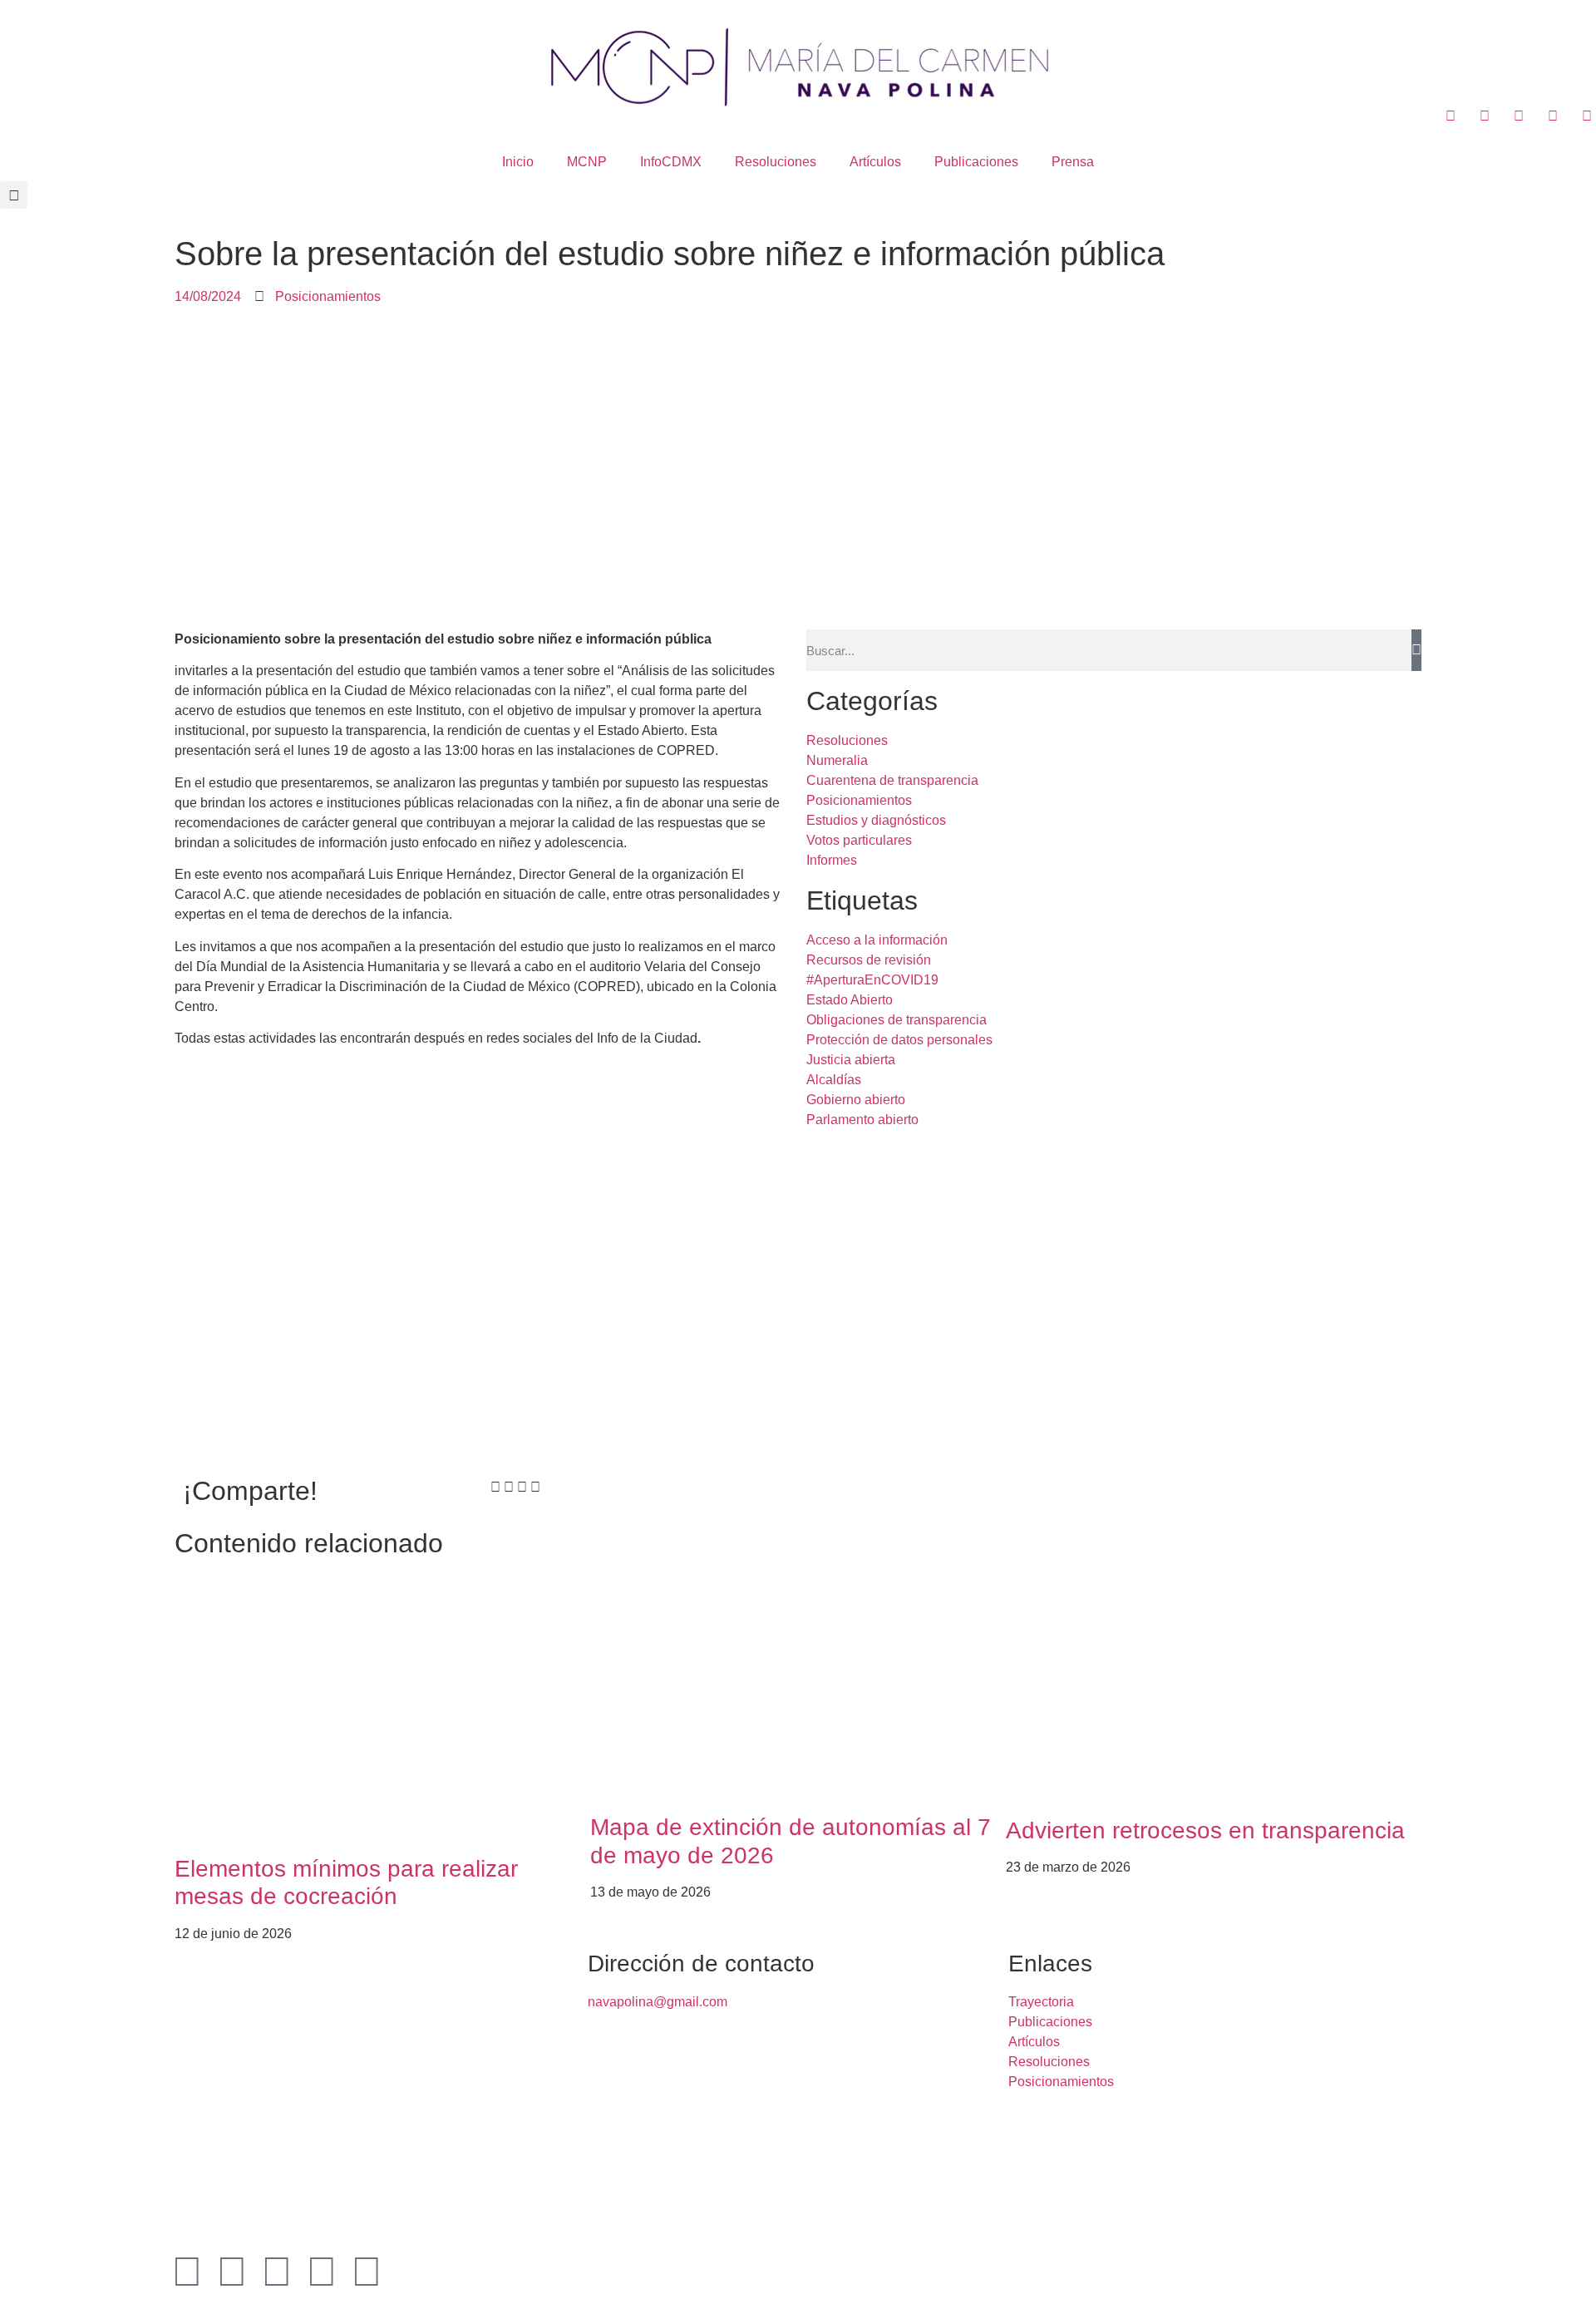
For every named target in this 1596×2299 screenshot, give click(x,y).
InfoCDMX (671, 162)
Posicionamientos (328, 296)
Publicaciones (976, 162)
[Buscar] (1416, 650)
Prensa (1073, 162)
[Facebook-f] (187, 2272)
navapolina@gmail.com (658, 2002)
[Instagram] (322, 2272)
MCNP (587, 162)
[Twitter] (232, 2272)
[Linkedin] (277, 2272)
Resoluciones (776, 162)
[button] (14, 195)
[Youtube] (367, 2272)
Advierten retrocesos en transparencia (1205, 1830)
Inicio (518, 162)
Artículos (875, 162)
